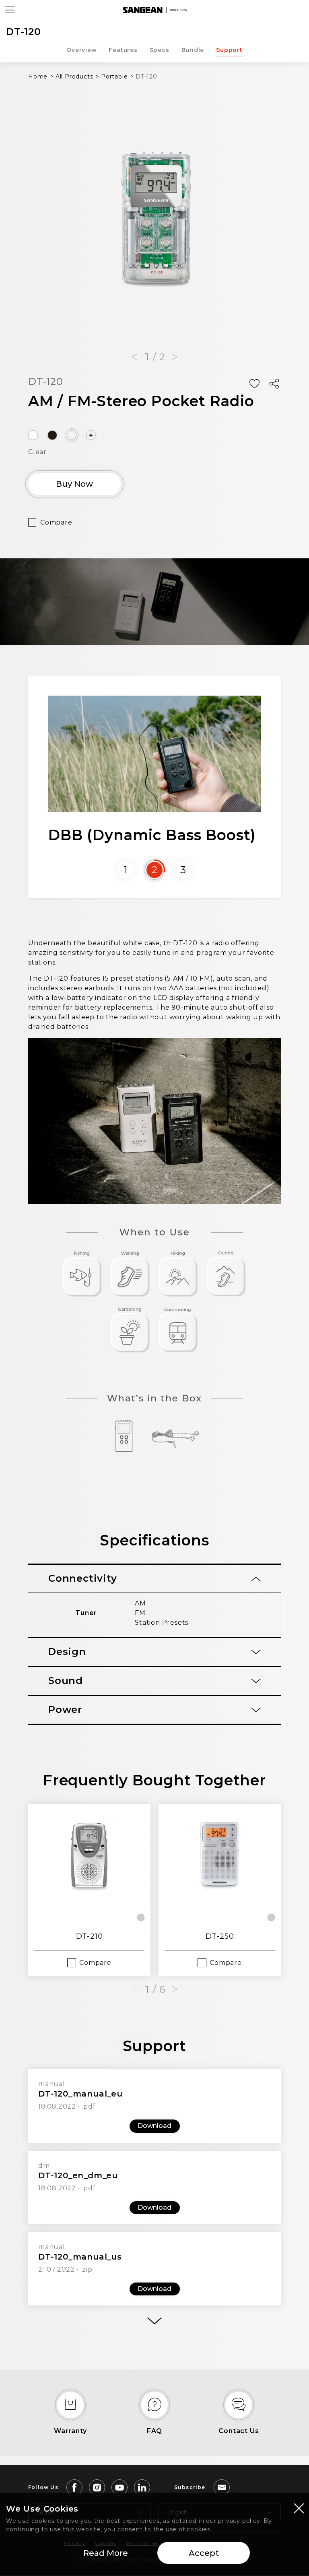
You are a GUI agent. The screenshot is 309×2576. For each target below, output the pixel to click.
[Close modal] (299, 2508)
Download (154, 2126)
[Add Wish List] (254, 384)
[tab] (154, 1579)
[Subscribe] (222, 2487)
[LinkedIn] (142, 2487)
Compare (56, 522)
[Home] (154, 10)
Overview (81, 50)
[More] (154, 2321)
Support (229, 50)
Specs (160, 50)
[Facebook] (74, 2487)
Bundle (193, 50)
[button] (134, 357)
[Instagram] (97, 2487)
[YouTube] (119, 2487)
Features (123, 50)
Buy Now (74, 484)
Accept (204, 2553)
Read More (106, 2553)
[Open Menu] (10, 10)
